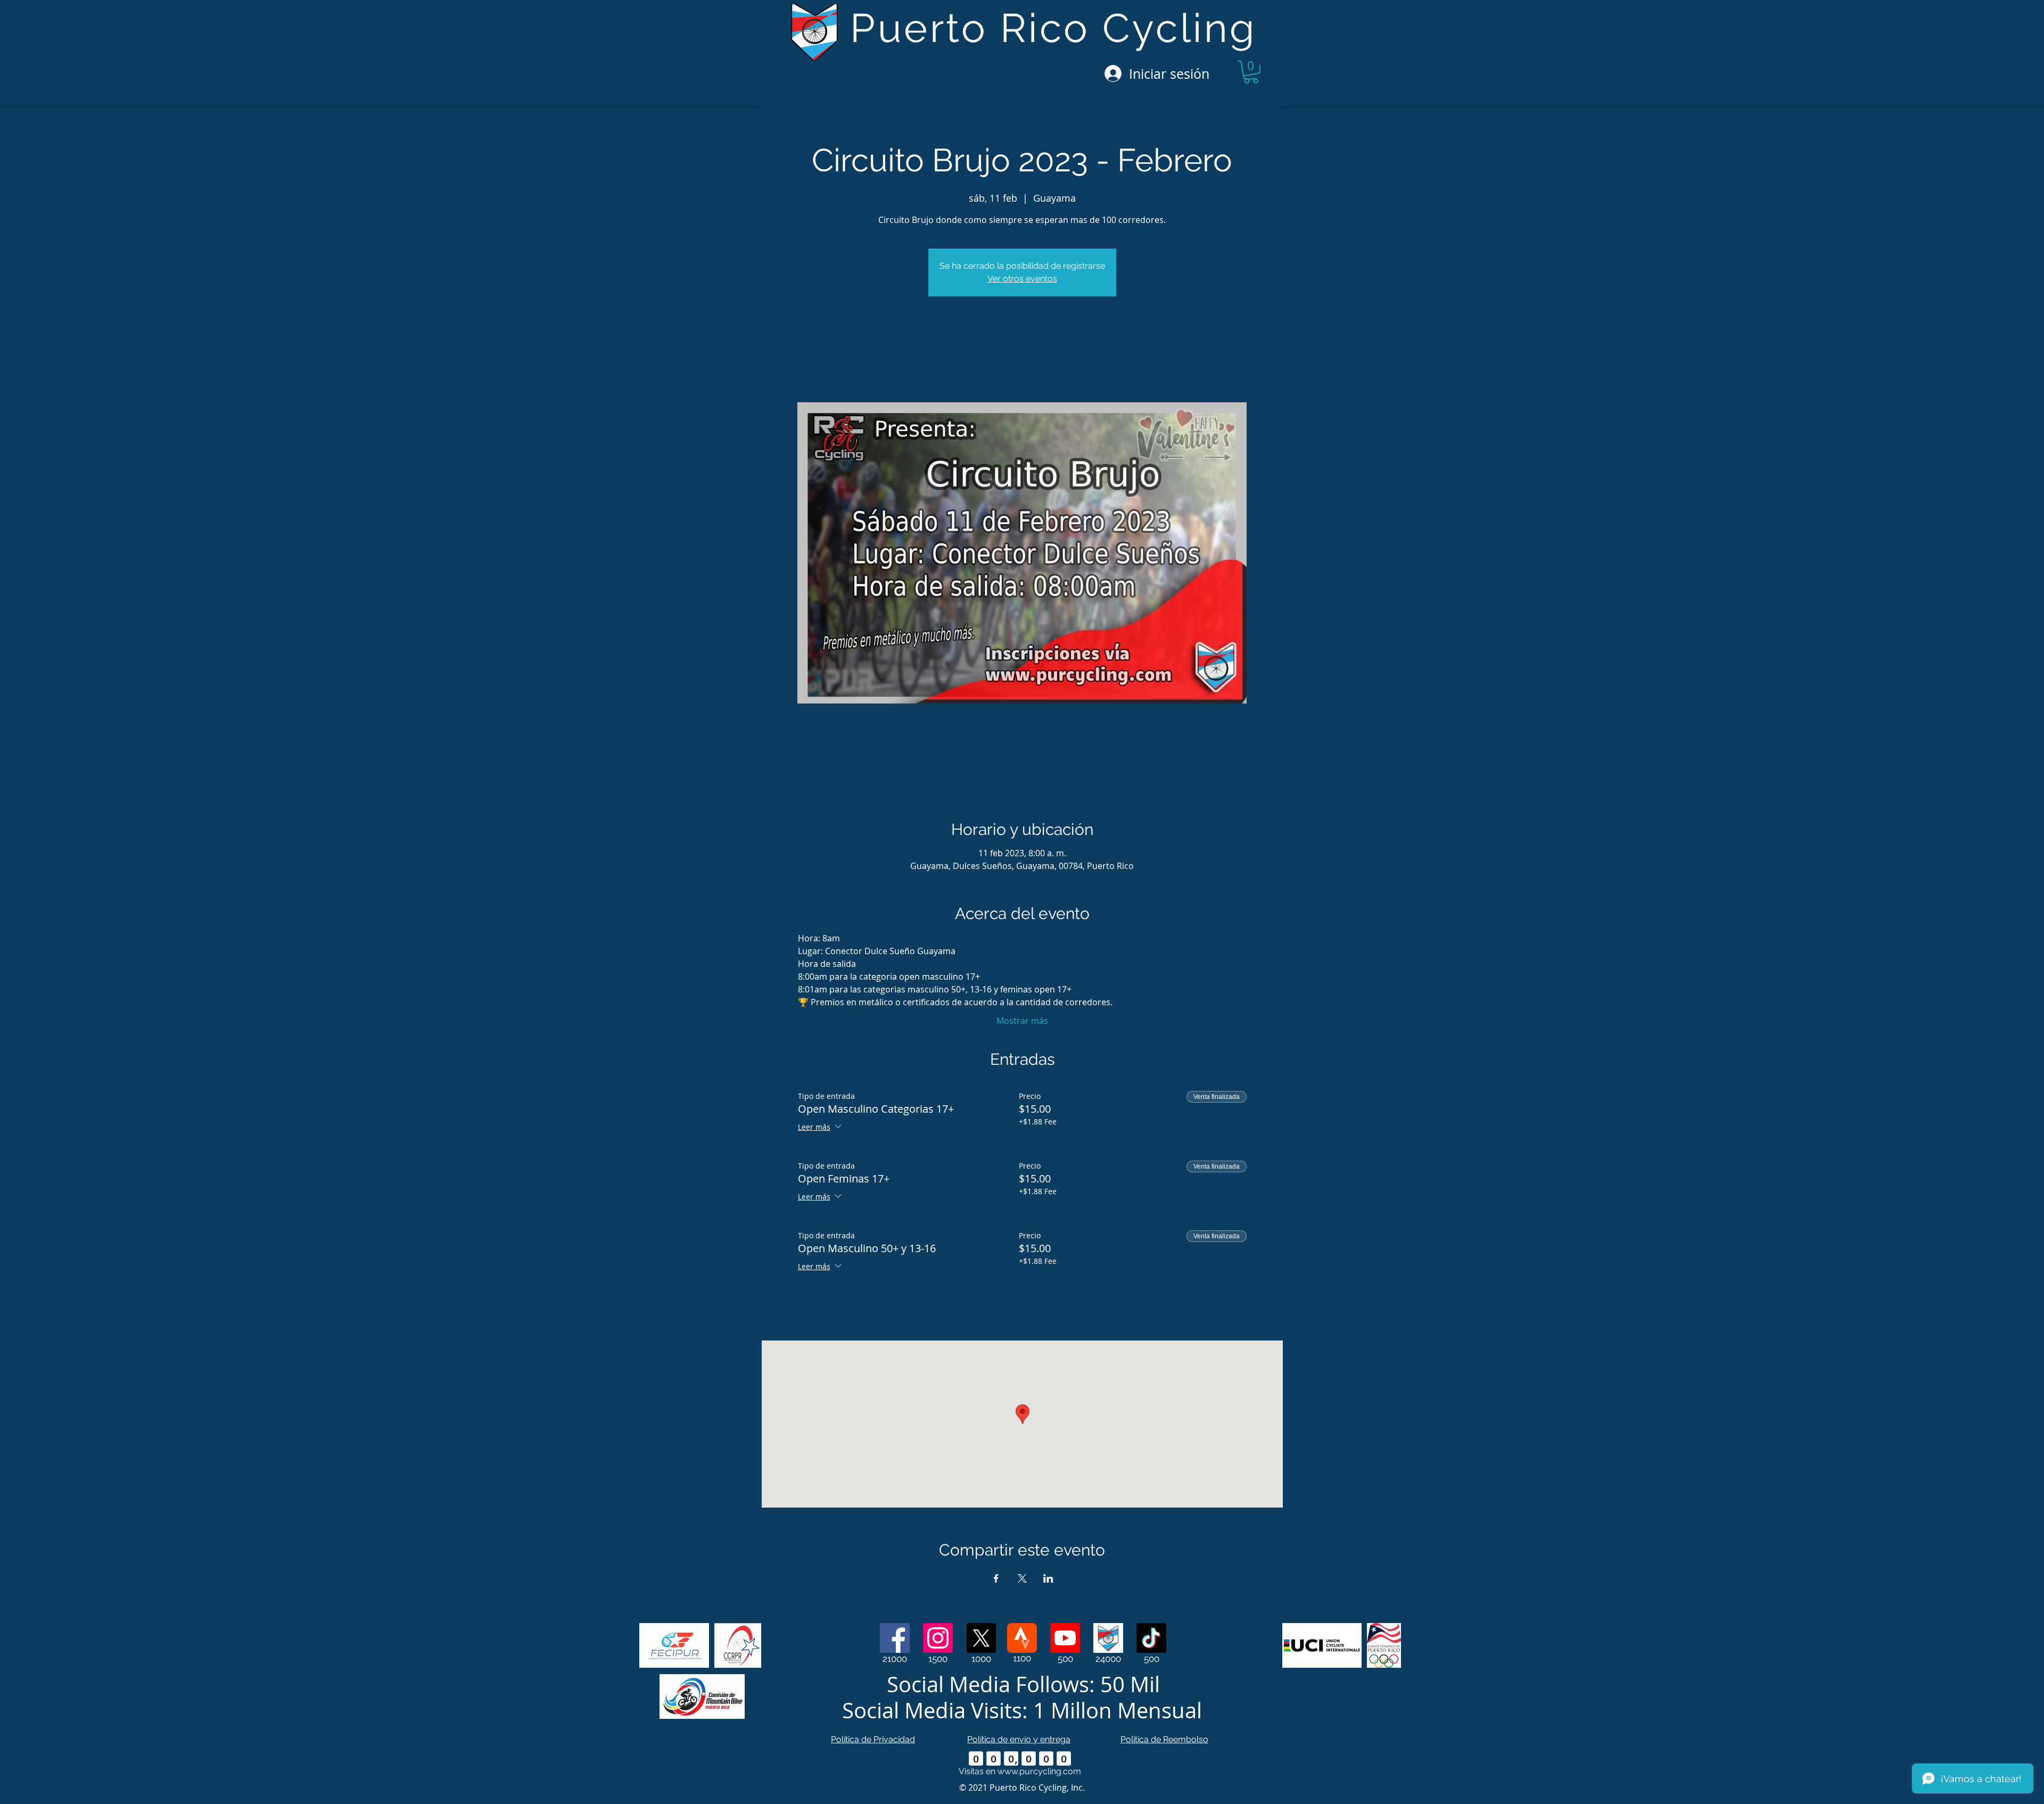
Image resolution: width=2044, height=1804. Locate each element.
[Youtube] (1065, 1638)
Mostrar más (1022, 1021)
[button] (1251, 72)
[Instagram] (938, 1638)
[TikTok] (1151, 1638)
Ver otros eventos (1022, 279)
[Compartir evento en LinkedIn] (1048, 1578)
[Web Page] (1108, 1638)
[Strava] (1022, 1638)
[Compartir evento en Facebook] (996, 1578)
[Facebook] (895, 1638)
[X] (981, 1638)
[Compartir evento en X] (1022, 1578)
